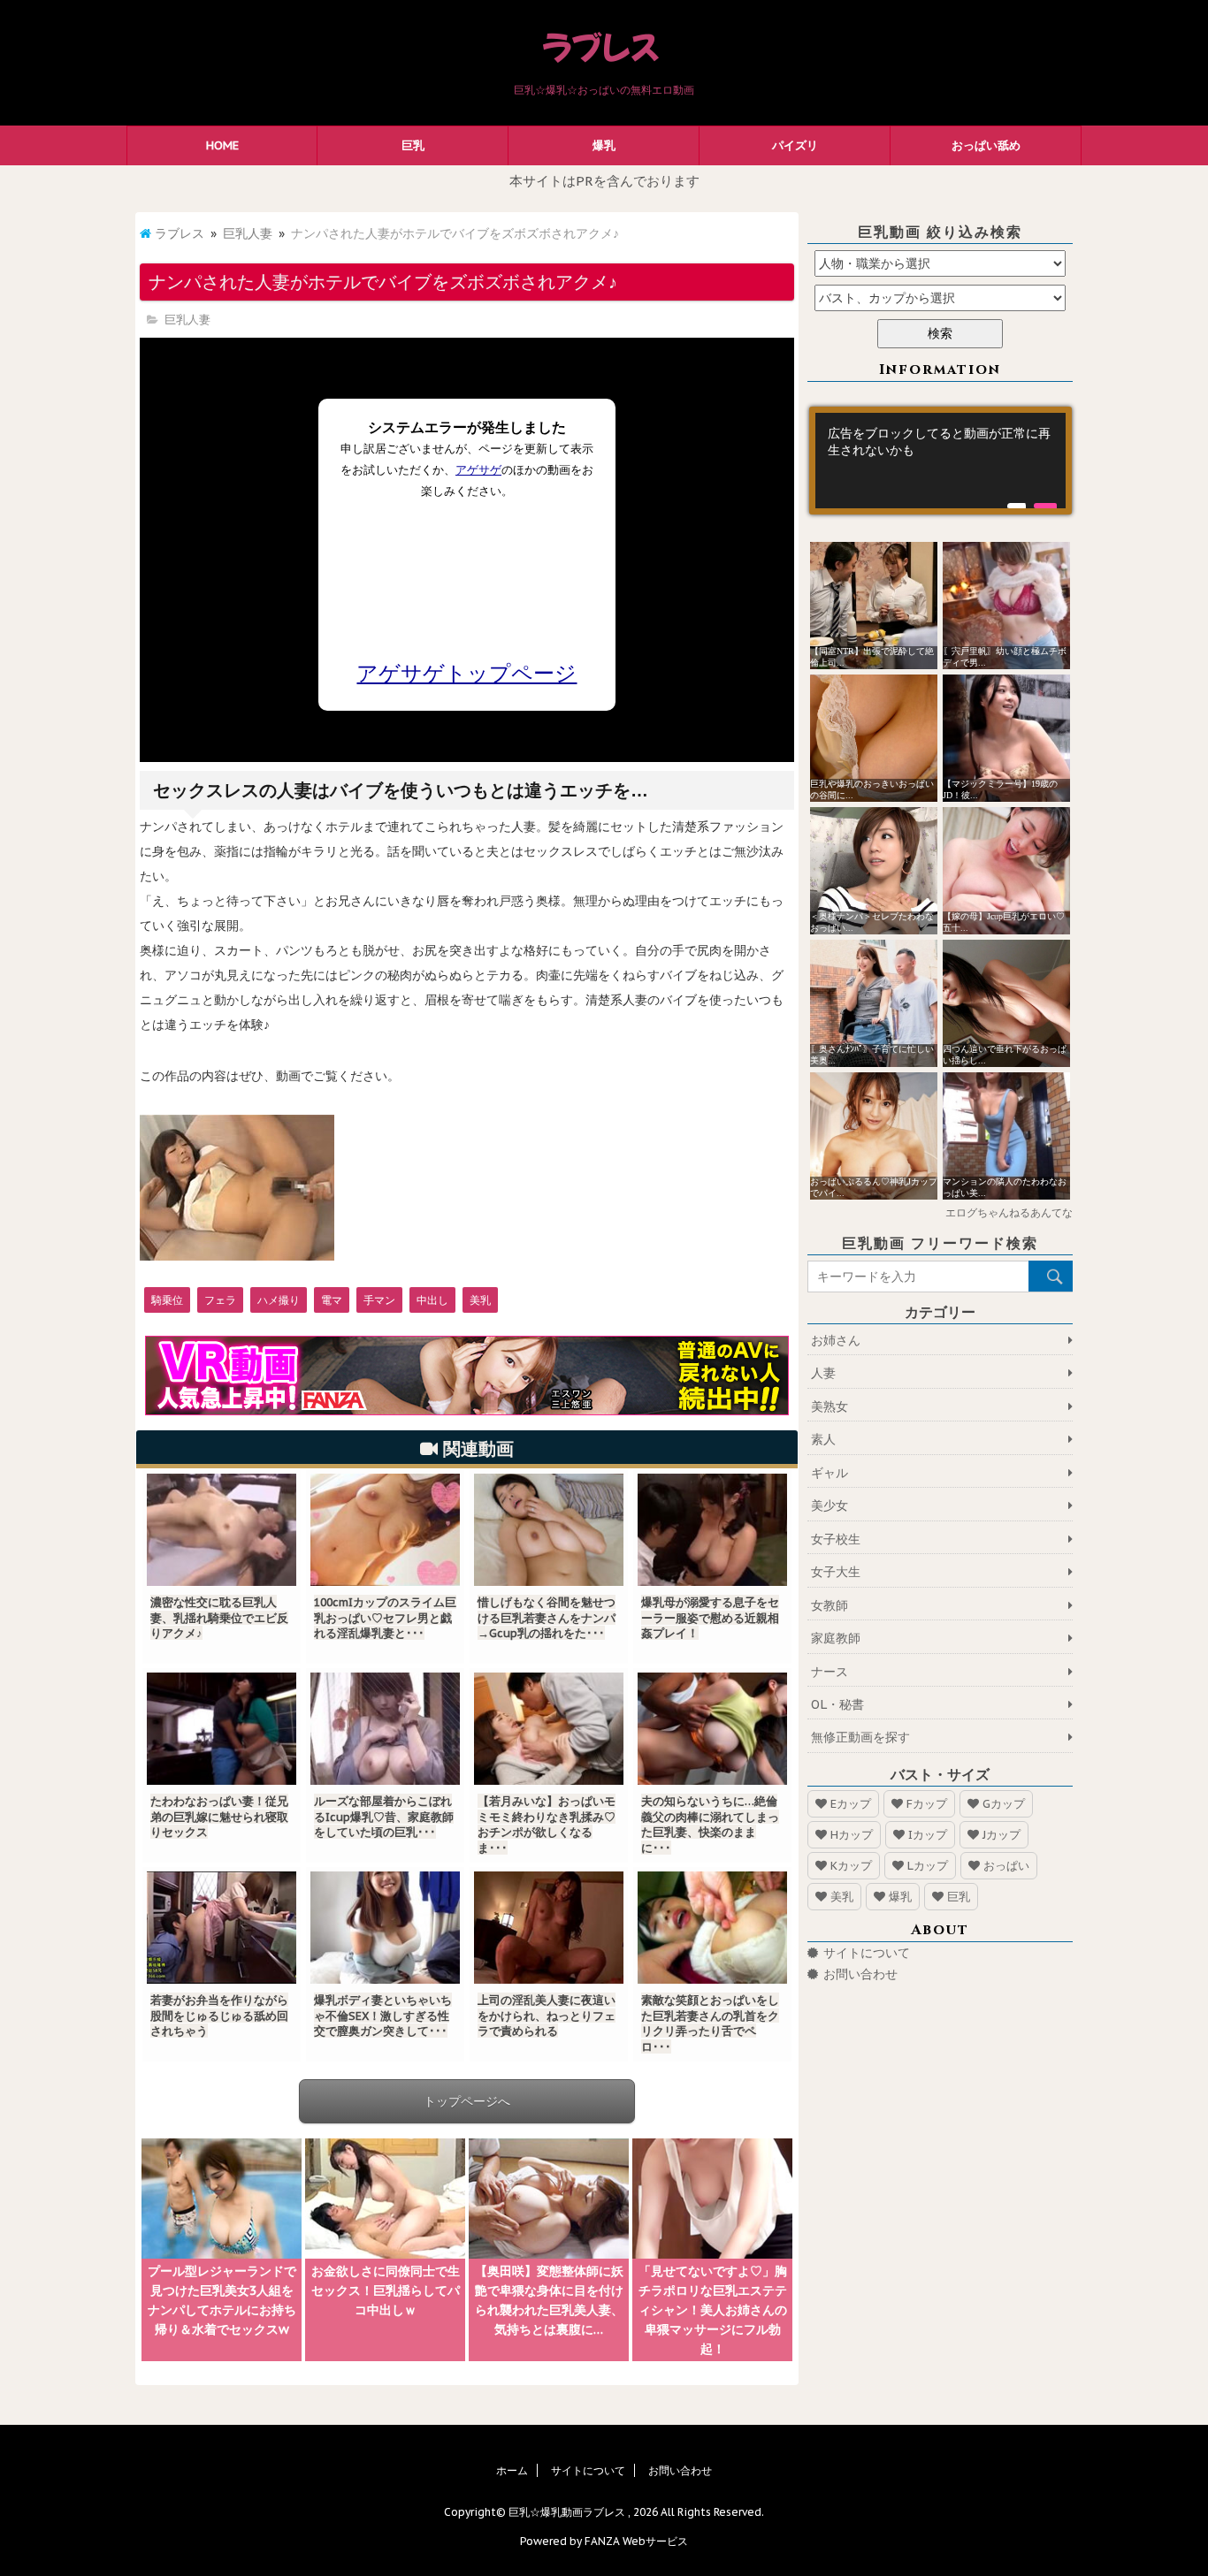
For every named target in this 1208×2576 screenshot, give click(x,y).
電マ (332, 1300)
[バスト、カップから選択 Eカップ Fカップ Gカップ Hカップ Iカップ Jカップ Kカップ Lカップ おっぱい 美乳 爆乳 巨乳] (940, 298)
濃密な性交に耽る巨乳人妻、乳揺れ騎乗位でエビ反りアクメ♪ (219, 1618)
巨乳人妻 (248, 233)
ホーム (512, 2470)
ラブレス (180, 233)
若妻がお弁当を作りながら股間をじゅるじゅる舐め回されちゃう (219, 2016)
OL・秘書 (837, 1704)
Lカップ (928, 1866)
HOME (222, 145)
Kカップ (851, 1866)
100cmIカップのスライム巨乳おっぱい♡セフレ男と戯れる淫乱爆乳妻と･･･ (385, 1618)
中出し (432, 1300)
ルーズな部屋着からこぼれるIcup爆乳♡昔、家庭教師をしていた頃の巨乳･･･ (384, 1817)
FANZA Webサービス (636, 2541)
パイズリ (795, 145)
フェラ (220, 1300)
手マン (379, 1300)
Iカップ (928, 1835)
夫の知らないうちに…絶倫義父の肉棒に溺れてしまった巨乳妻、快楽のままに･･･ (710, 1825)
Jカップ (1002, 1835)
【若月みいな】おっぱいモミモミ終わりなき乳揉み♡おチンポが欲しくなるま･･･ (547, 1825)
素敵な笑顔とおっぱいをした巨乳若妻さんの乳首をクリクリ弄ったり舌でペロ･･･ (710, 2023)
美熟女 (830, 1406)
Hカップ (852, 1835)
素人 (823, 1439)
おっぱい (1006, 1866)
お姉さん (836, 1340)
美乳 (480, 1300)
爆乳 (604, 145)
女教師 (830, 1605)
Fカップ (927, 1804)
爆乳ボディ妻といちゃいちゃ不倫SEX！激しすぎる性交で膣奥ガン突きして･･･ (383, 2016)
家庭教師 (836, 1638)
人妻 (823, 1373)
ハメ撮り (279, 1300)
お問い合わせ (860, 1974)
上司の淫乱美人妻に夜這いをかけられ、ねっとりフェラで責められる (547, 2016)
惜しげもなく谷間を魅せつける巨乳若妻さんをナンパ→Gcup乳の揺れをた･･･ (547, 1618)
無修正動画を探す (860, 1737)
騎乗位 (167, 1300)
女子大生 (836, 1572)
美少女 (830, 1505)
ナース (830, 1672)
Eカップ (851, 1804)
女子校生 (836, 1539)
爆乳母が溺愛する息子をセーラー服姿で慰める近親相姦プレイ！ (710, 1618)
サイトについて (867, 1953)
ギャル (830, 1473)
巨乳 (413, 145)
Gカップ (1004, 1804)
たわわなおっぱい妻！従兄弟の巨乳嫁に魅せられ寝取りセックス (219, 1817)
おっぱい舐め (986, 145)
